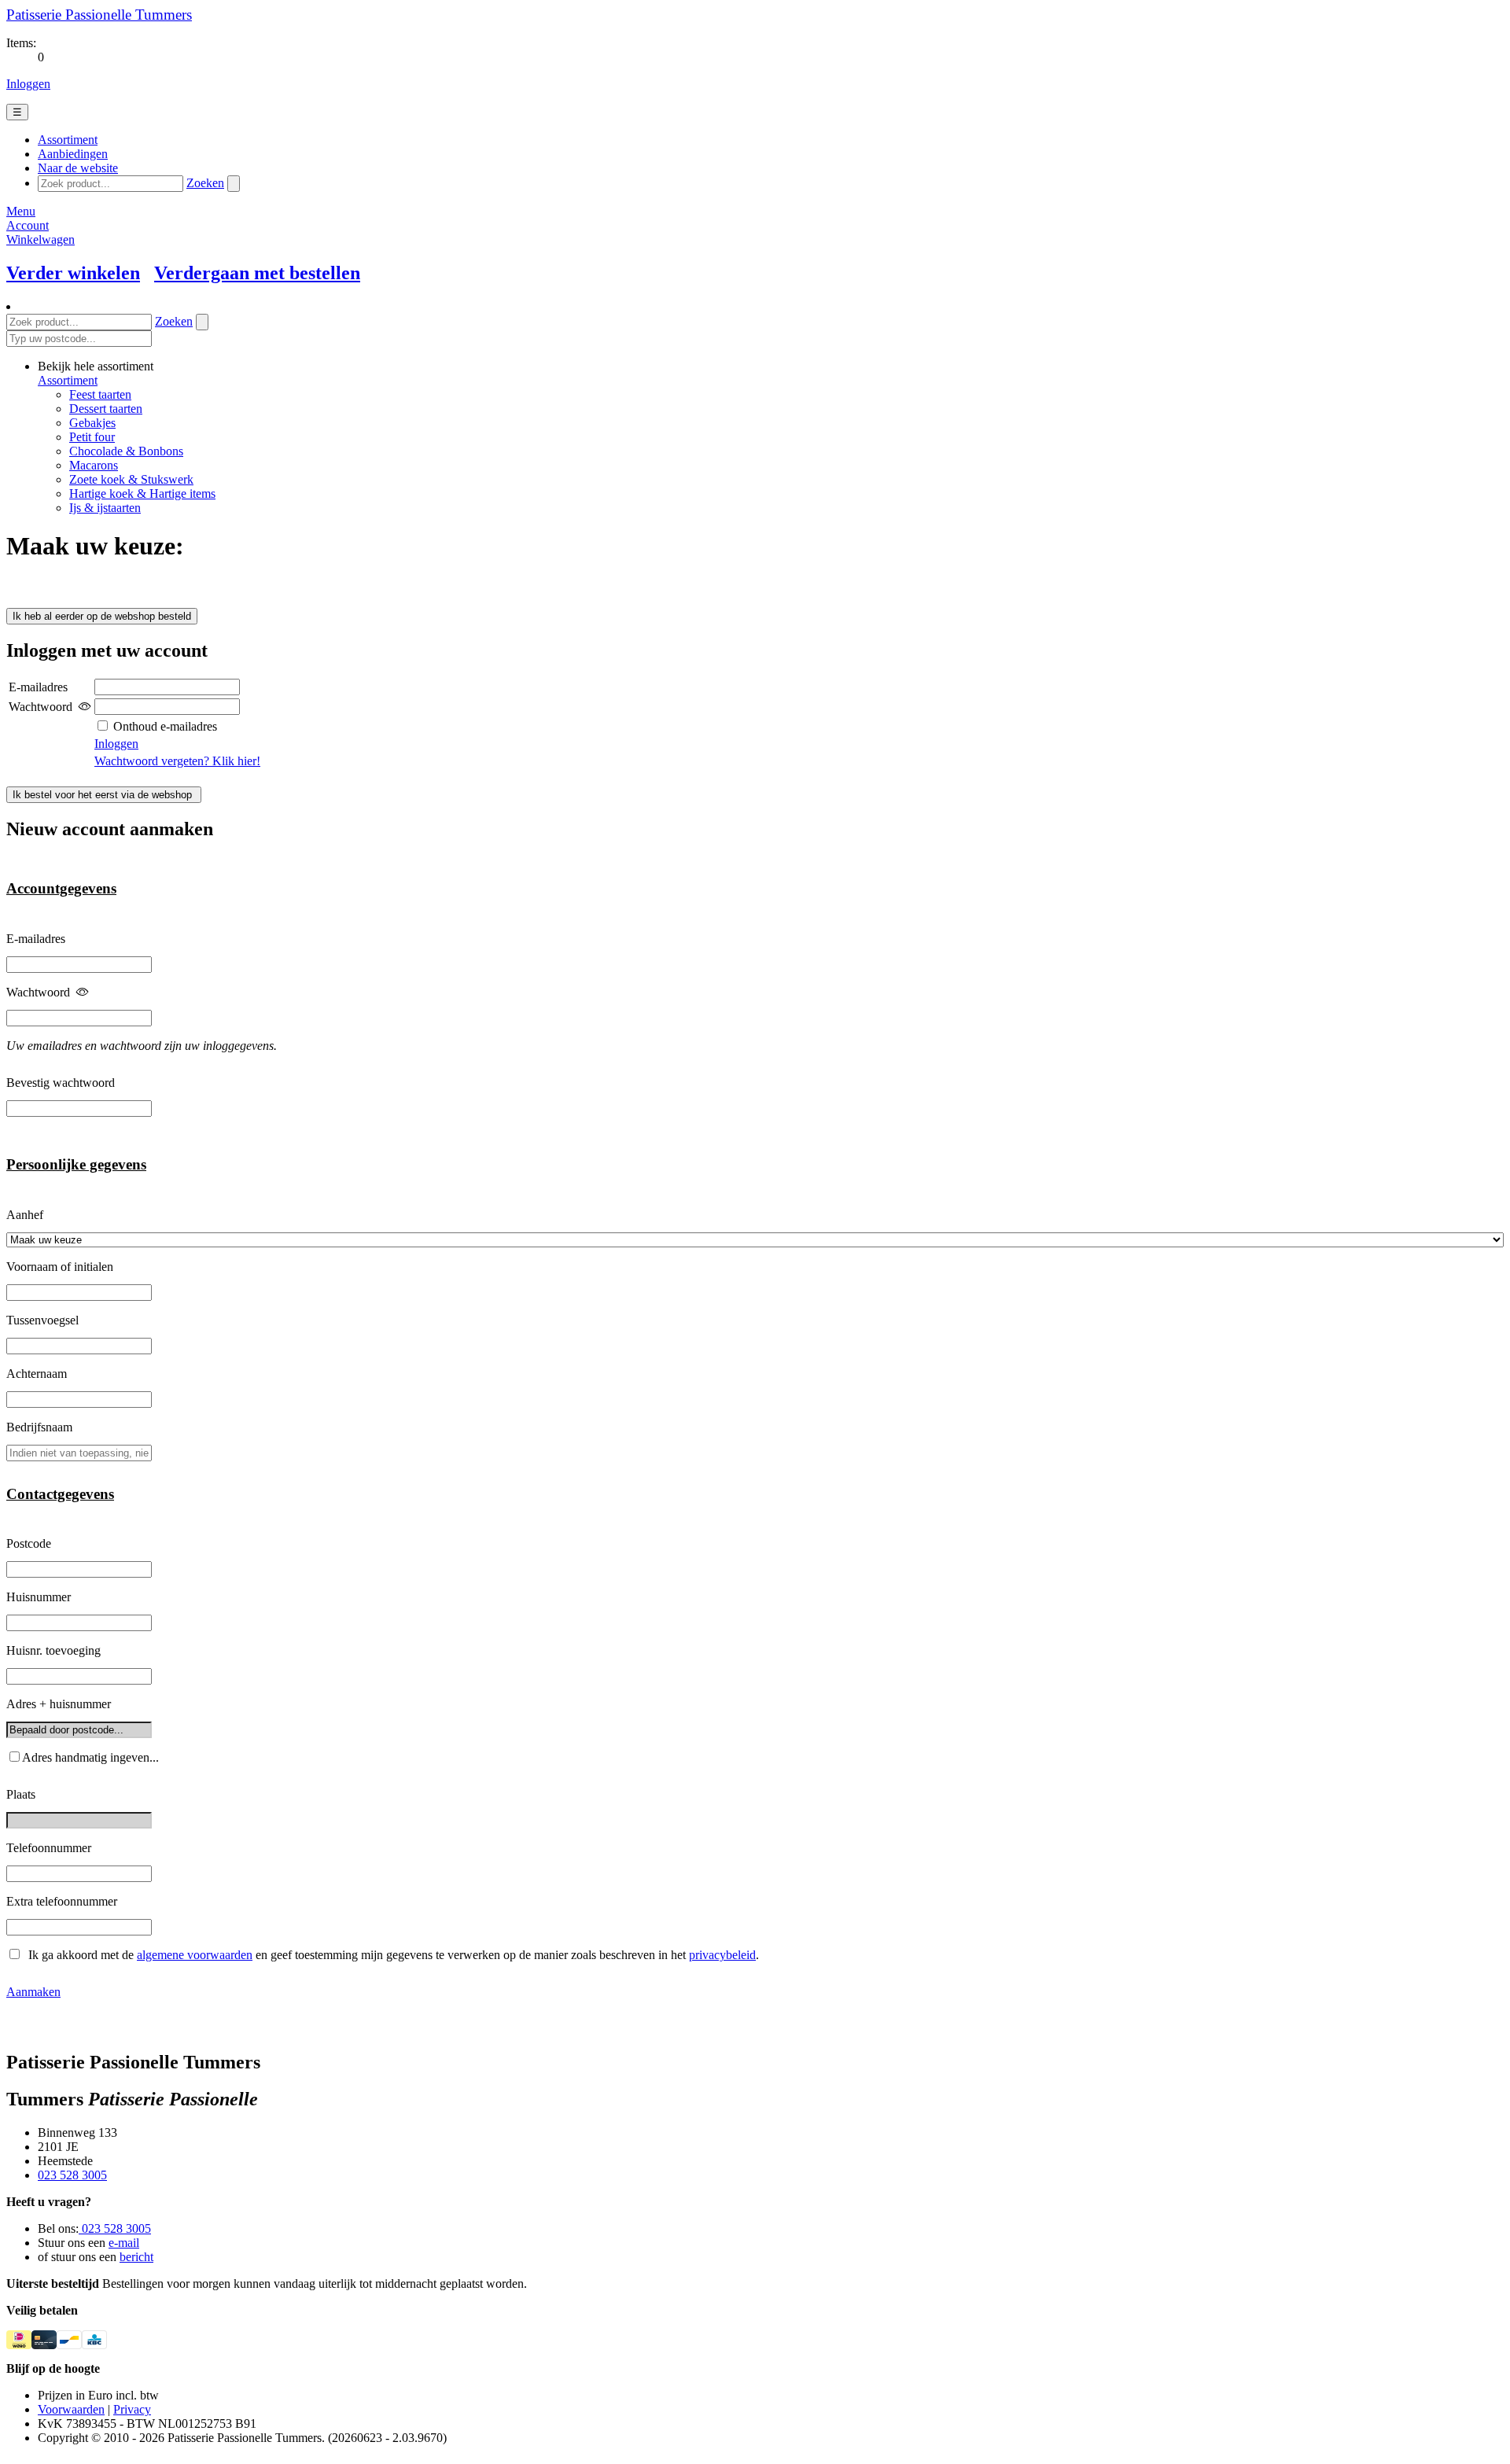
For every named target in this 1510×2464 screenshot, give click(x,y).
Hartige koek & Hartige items (142, 494)
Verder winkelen (73, 273)
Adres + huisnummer (59, 1704)
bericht (136, 2257)
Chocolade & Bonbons (126, 451)
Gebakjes (92, 423)
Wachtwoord (38, 992)
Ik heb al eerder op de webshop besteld (102, 616)
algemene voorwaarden (195, 1955)
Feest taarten (100, 394)
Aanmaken (33, 1992)
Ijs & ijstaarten (105, 508)
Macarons (94, 465)
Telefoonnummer (49, 1848)
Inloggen (28, 84)
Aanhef (25, 1215)
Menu (21, 211)
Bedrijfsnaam (39, 1427)
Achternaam (37, 1374)
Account (28, 225)
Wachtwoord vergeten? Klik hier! (177, 761)
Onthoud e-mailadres (164, 726)
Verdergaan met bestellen (257, 273)
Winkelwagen (41, 239)
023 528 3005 (72, 2175)
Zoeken (205, 183)
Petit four (92, 437)
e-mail (124, 2243)
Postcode (29, 1543)
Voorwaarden (71, 2409)
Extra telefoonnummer (62, 1901)
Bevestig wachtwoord (61, 1083)
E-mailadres (36, 939)
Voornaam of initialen (60, 1267)
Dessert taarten (106, 409)
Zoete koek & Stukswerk (131, 479)
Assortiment (68, 380)
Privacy (132, 2409)
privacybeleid (722, 1955)
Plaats (21, 1794)
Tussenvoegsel (42, 1320)
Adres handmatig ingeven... (90, 1757)
